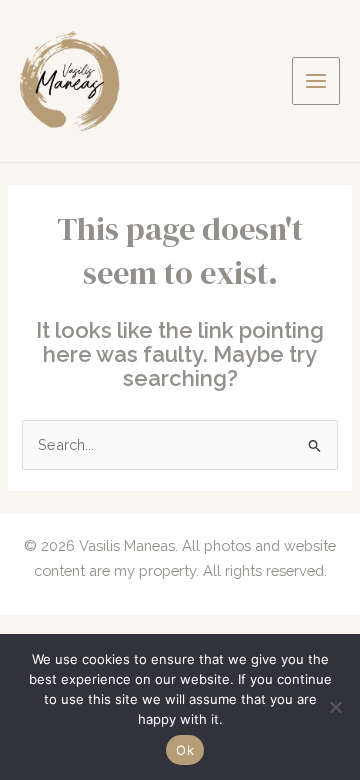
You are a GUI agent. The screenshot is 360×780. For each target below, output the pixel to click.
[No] (335, 707)
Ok (185, 750)
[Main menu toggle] (316, 81)
